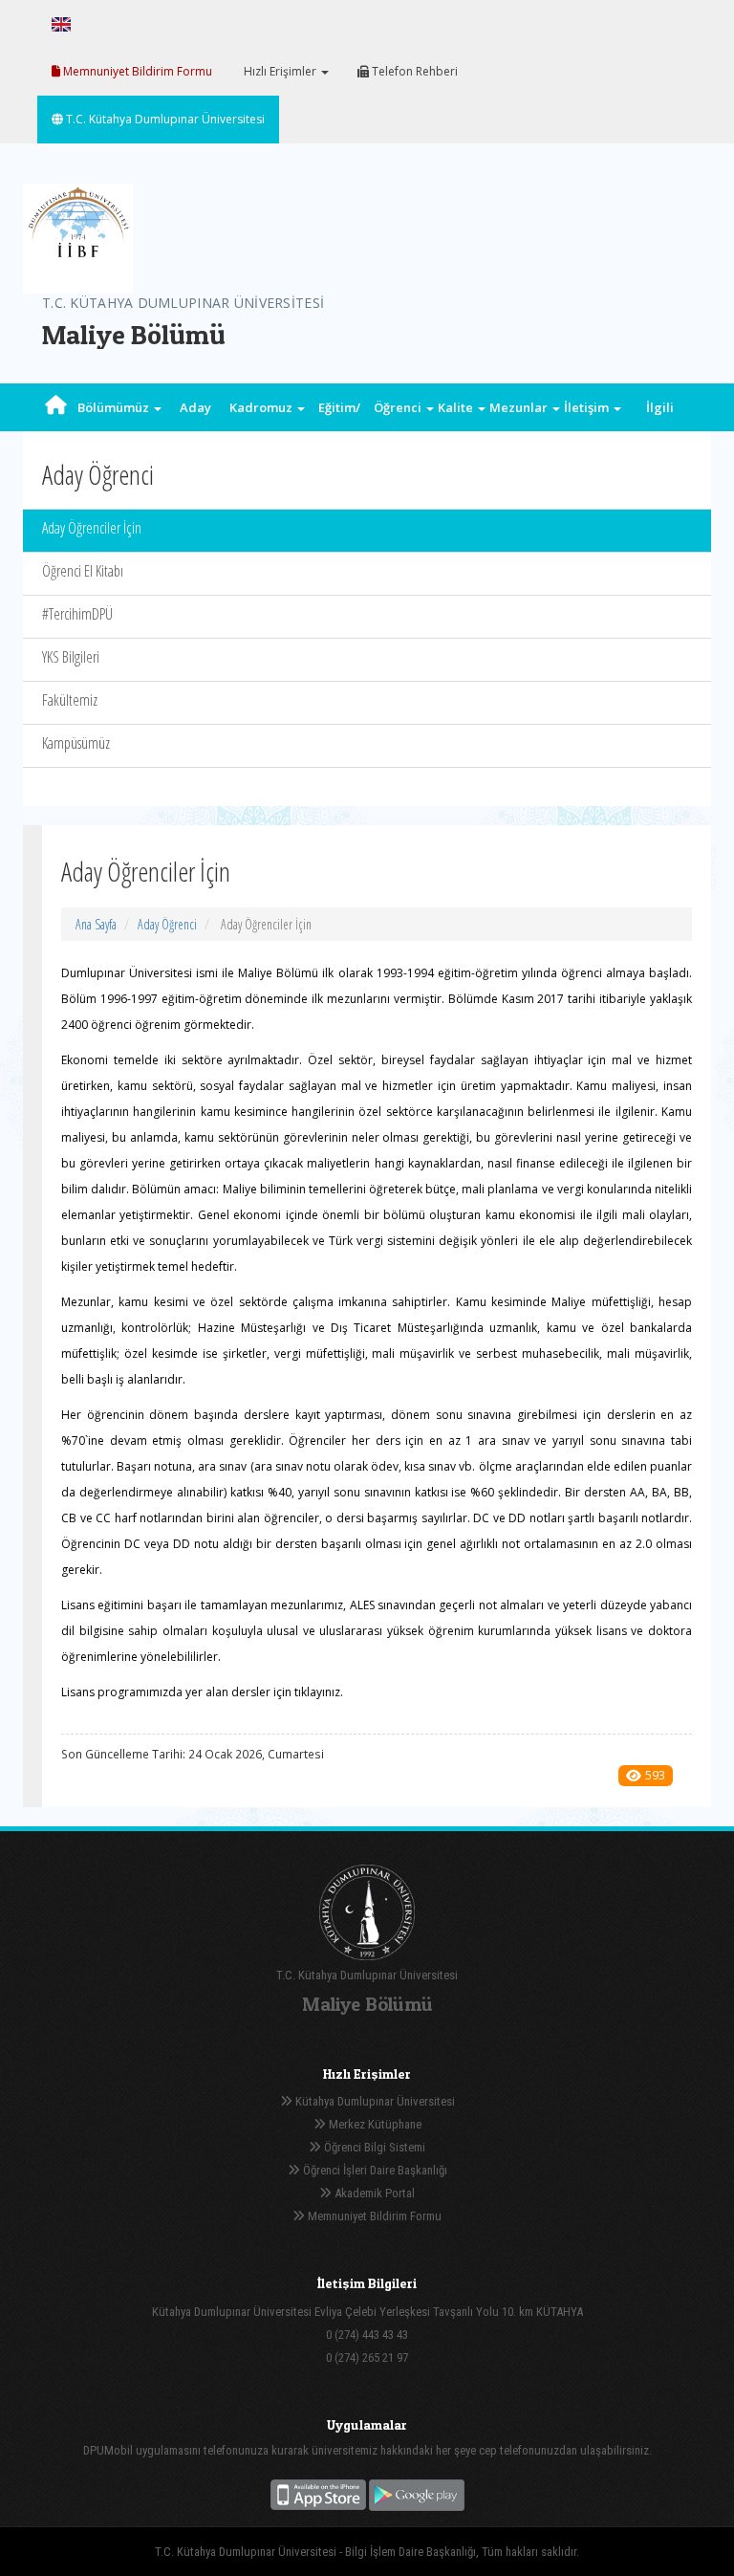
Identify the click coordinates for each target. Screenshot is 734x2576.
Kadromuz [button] (262, 407)
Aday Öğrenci (167, 924)
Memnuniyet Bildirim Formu (136, 71)
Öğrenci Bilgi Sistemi (373, 2147)
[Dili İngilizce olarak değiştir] (61, 24)
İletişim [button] (588, 407)
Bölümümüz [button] (115, 407)
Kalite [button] (457, 407)
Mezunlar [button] (520, 407)
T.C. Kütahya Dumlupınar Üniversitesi (164, 119)
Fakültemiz (70, 700)
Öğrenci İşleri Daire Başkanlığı (374, 2170)
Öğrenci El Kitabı (83, 571)
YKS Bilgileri (71, 657)
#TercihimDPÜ (77, 614)
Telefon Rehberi (413, 71)
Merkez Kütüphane (374, 2124)
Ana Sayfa (96, 924)
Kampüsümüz (76, 743)
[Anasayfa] (56, 407)
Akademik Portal (373, 2193)
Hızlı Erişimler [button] (280, 71)
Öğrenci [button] (399, 407)
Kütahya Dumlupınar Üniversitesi (374, 2101)
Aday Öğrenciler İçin (92, 528)
